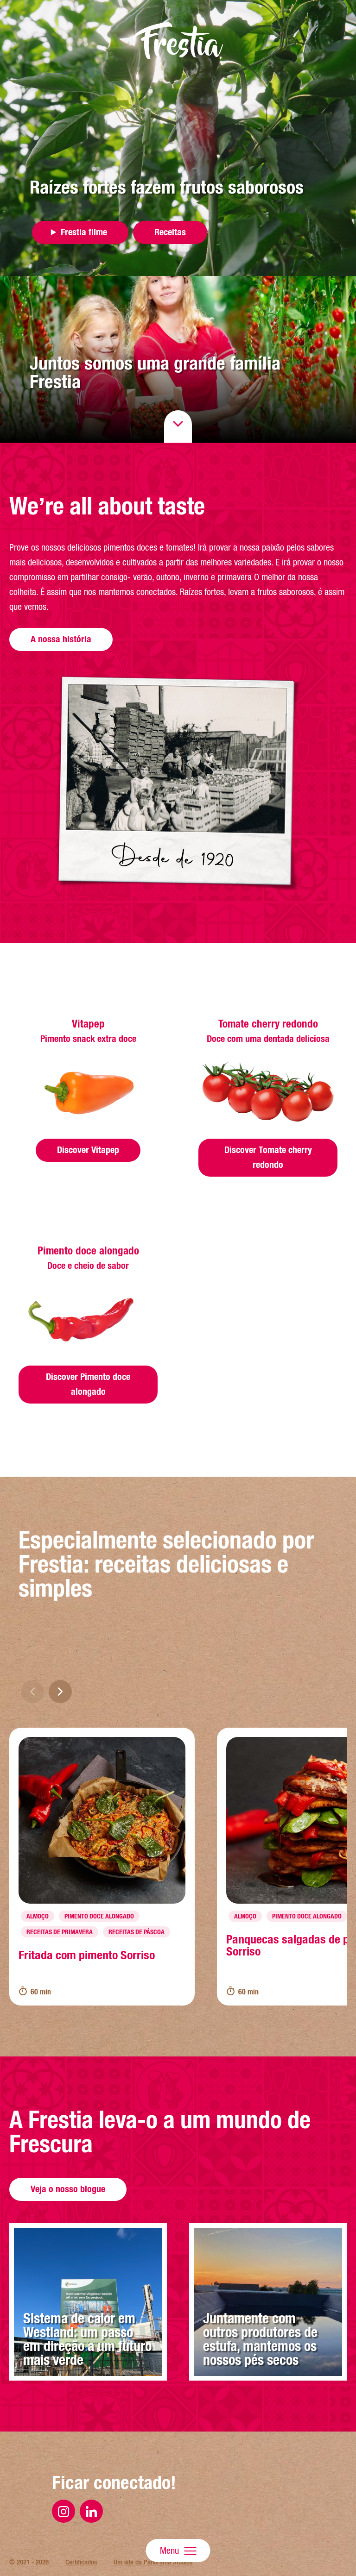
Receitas (170, 232)
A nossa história (61, 639)
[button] (60, 1692)
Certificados (81, 2562)
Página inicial (178, 41)
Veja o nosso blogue (68, 2189)
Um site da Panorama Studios (153, 2562)
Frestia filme (84, 232)
